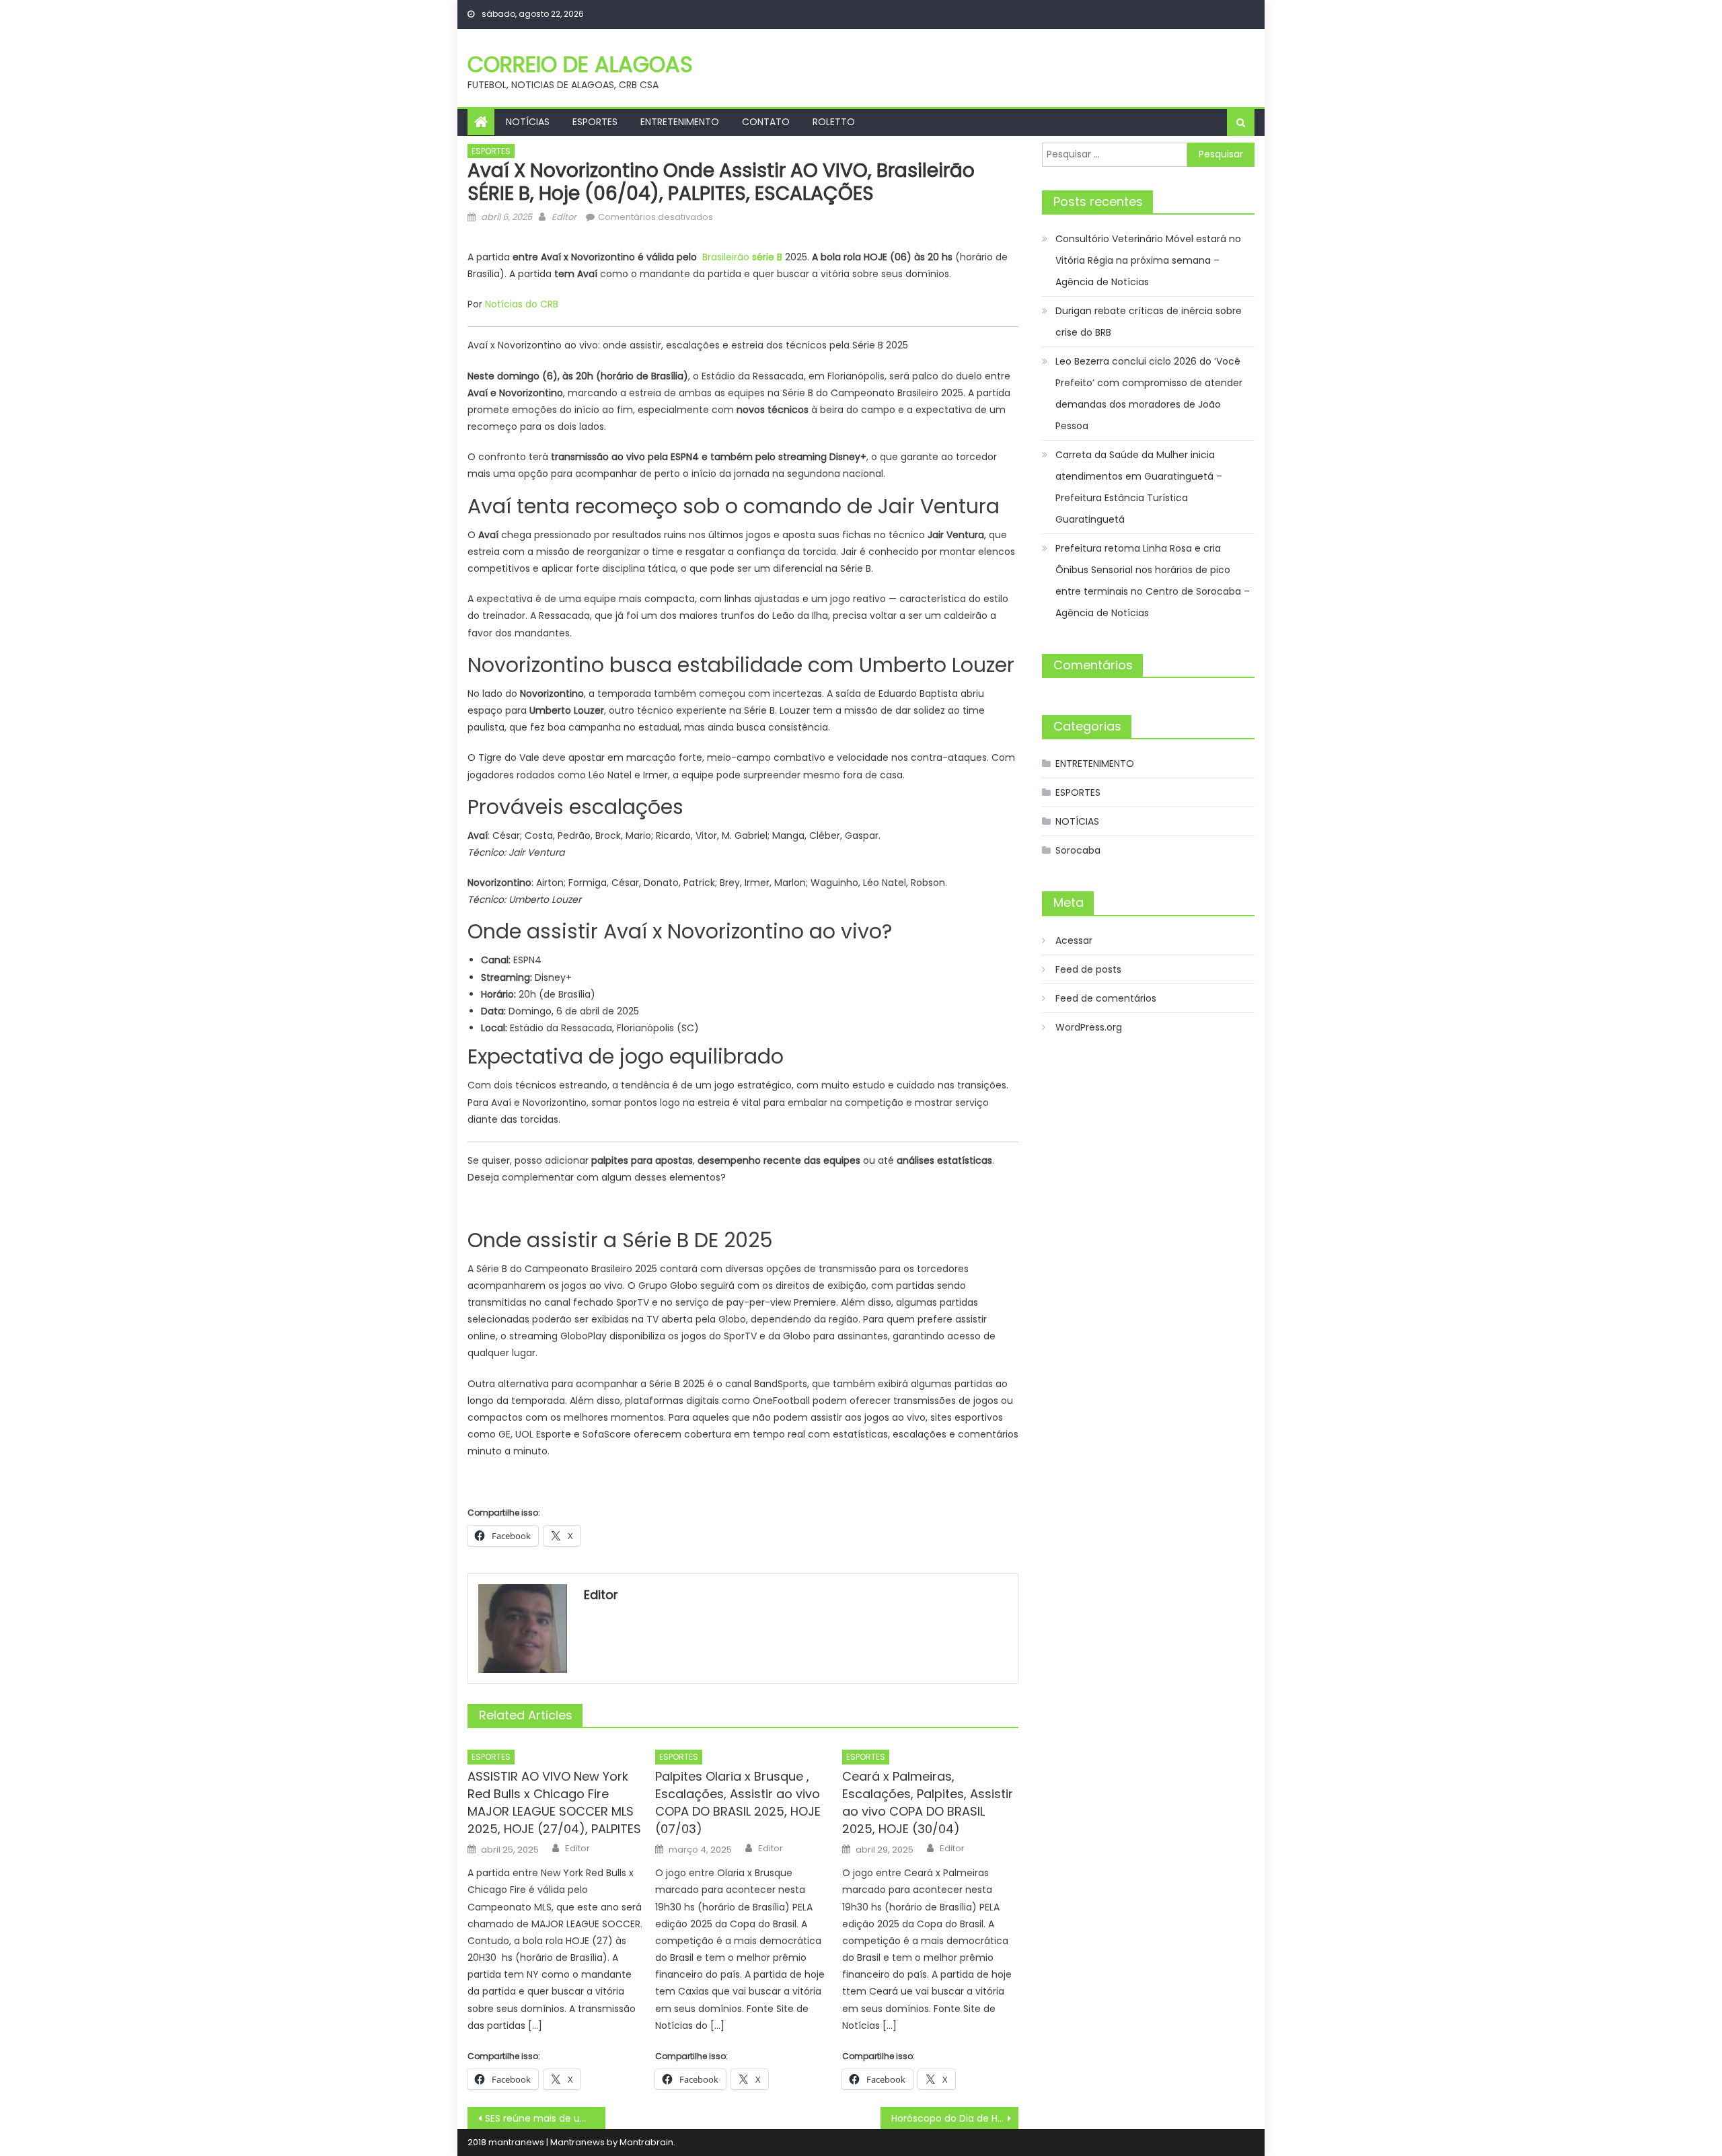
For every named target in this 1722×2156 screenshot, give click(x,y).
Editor (564, 217)
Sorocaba (1078, 850)
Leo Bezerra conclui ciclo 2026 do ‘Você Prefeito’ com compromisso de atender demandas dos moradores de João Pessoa (1149, 394)
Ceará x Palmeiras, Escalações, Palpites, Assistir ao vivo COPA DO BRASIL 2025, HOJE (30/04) (928, 1802)
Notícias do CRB (522, 304)
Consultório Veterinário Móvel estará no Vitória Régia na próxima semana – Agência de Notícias (1148, 260)
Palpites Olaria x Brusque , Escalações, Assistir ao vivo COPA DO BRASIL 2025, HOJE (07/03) (738, 1802)
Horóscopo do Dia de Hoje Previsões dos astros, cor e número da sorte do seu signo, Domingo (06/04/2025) (955, 2118)
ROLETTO (834, 122)
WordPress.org (1089, 1027)
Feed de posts (1088, 969)
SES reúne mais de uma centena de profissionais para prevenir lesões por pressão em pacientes (545, 2118)
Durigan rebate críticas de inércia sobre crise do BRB (1149, 322)
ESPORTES (595, 122)
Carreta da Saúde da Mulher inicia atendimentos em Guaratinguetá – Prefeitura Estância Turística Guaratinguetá (1139, 487)
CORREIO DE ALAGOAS (580, 64)
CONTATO (766, 122)
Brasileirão (742, 257)
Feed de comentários (1106, 998)
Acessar (1074, 940)
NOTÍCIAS (528, 122)
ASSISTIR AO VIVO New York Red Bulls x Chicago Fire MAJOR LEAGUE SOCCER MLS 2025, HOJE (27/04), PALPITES (554, 1802)
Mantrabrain (646, 2142)
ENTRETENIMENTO (680, 122)
